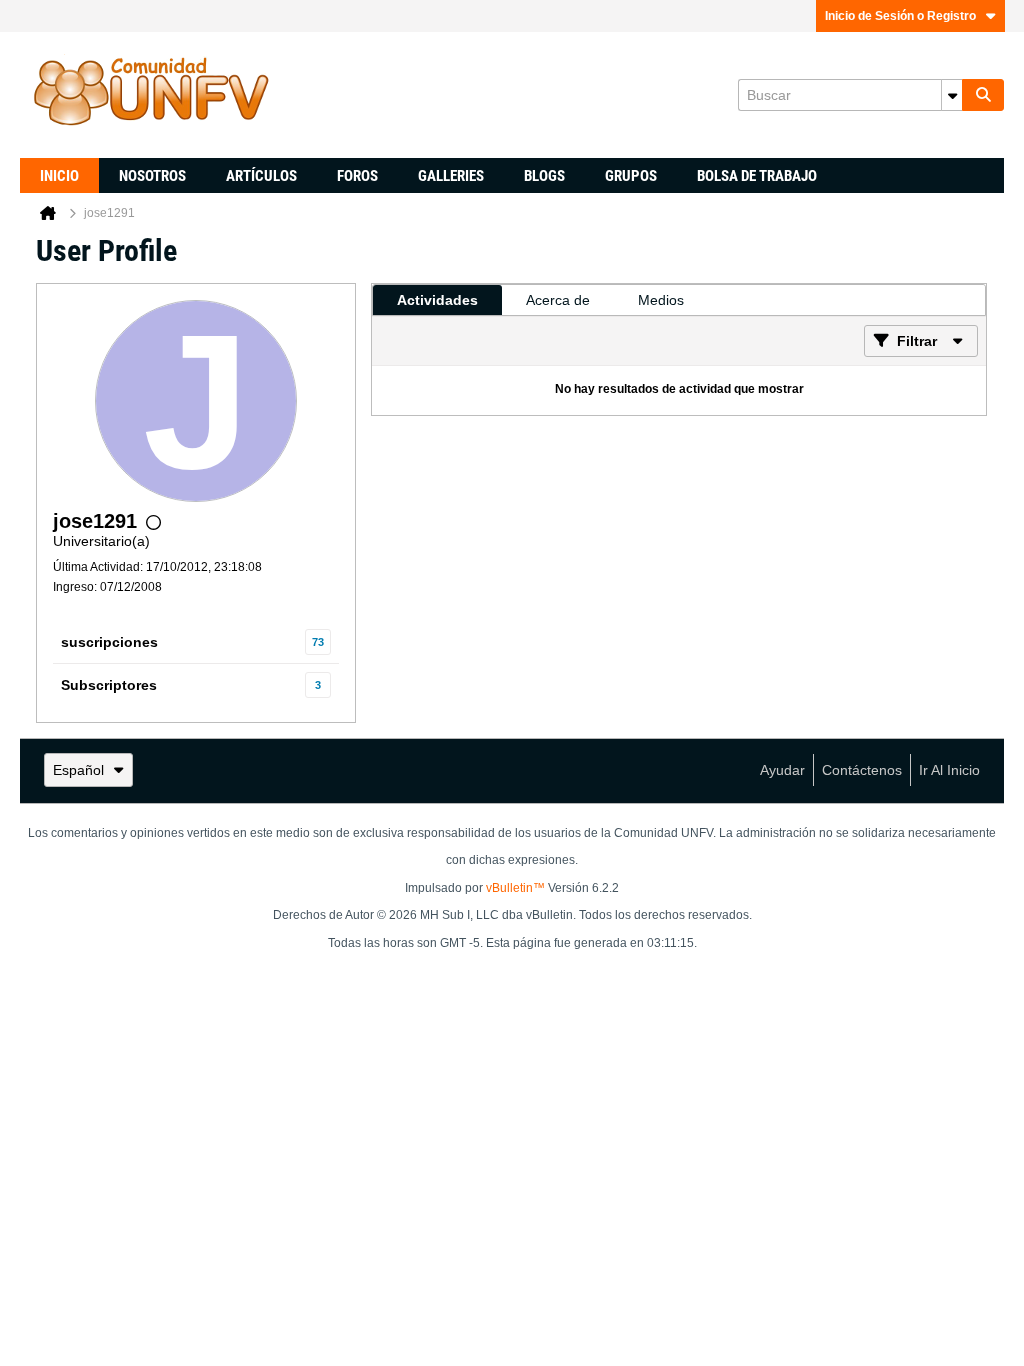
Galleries (451, 176)
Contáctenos (862, 770)
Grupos (631, 176)
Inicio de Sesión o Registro (900, 16)
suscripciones (109, 642)
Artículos (261, 176)
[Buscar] (983, 95)
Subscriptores (109, 685)
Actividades (437, 300)
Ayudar (782, 770)
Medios (661, 300)
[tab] (437, 300)
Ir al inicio (949, 770)
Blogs (544, 176)
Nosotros (152, 176)
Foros (357, 176)
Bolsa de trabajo (757, 176)
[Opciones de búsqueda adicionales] (952, 95)
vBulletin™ (515, 888)
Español (78, 770)
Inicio (59, 176)
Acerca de (558, 300)
